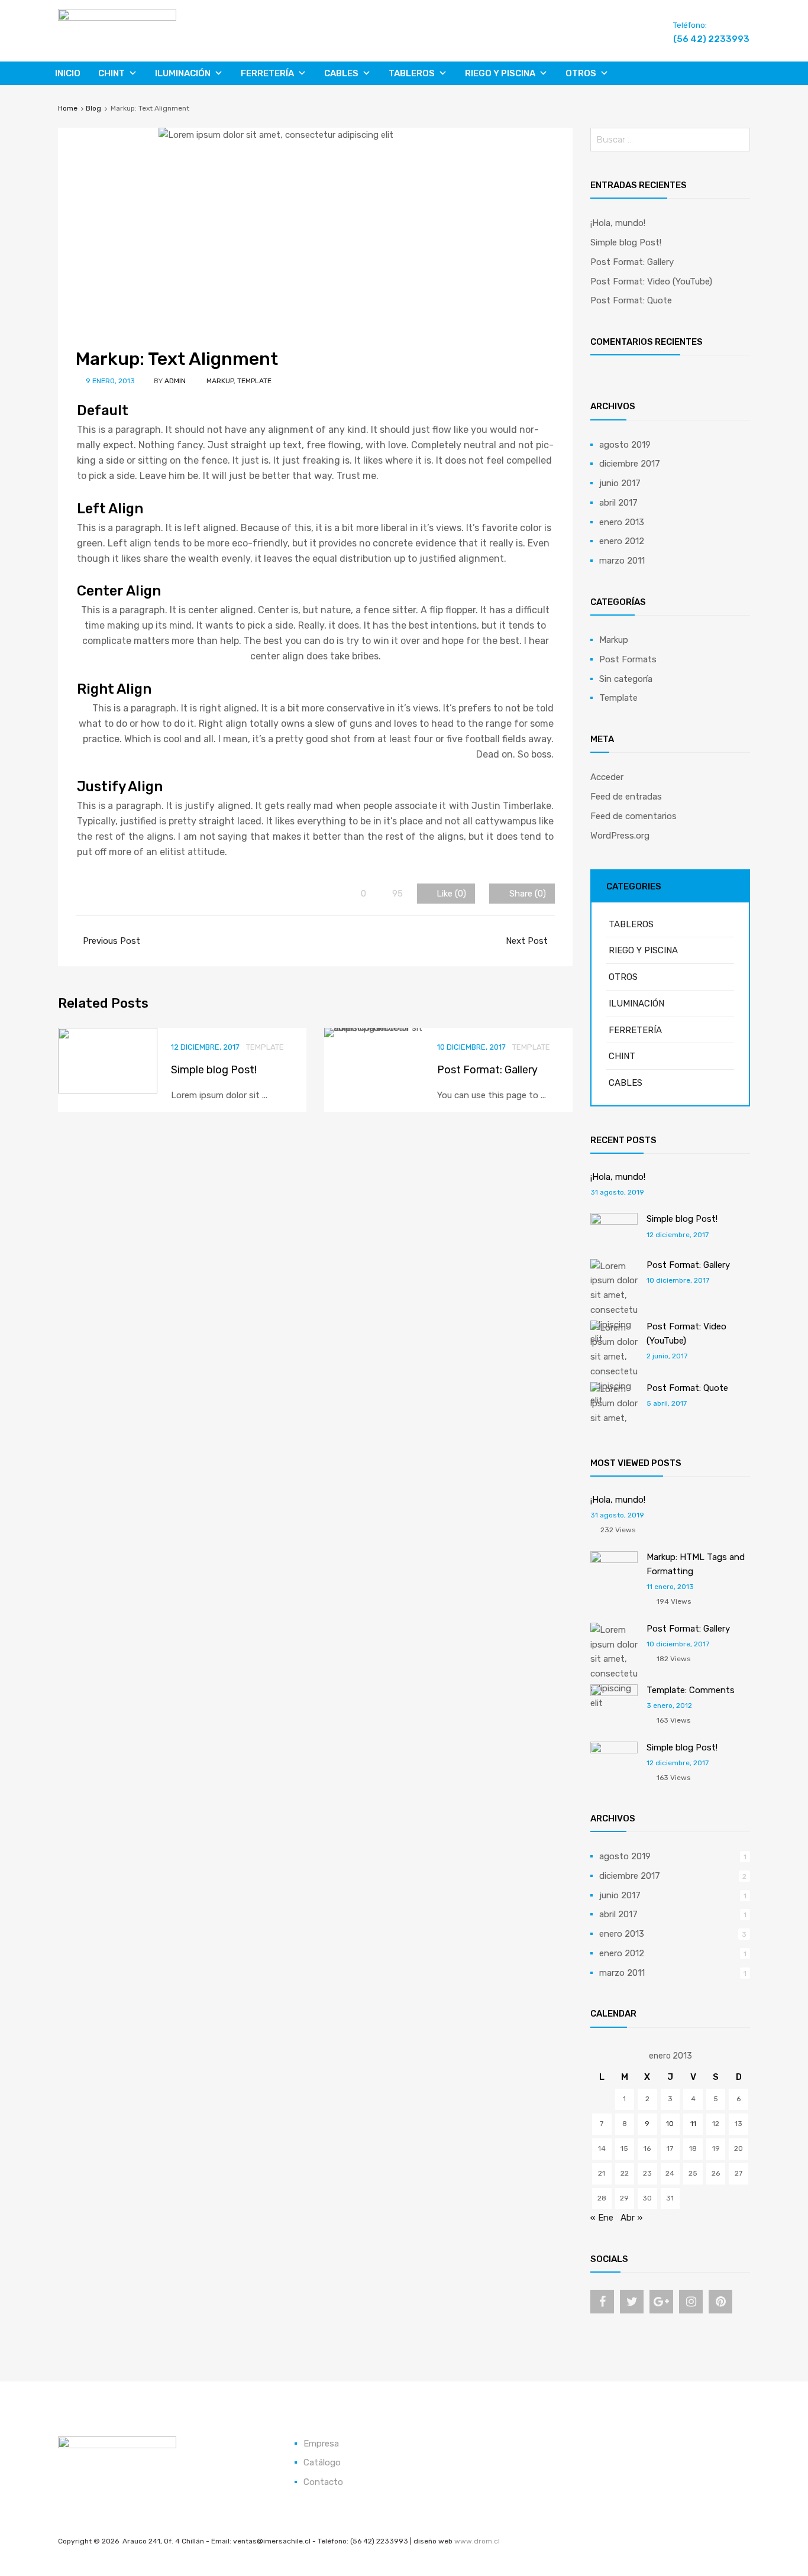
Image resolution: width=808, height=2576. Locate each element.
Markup (220, 381)
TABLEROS (412, 73)
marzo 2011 (622, 561)
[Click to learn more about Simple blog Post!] (614, 1222)
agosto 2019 (625, 445)
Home (68, 108)
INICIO (68, 73)
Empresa (321, 2444)
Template (254, 381)
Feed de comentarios (634, 816)
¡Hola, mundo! (618, 223)
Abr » (631, 2218)
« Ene (602, 2218)
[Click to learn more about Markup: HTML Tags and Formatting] (614, 1560)
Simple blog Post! (214, 1070)
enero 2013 (622, 522)
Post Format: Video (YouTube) (651, 281)
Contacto (323, 2482)
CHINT (111, 73)
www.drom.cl (477, 2541)
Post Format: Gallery (487, 1070)
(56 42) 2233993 (702, 39)
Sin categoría (626, 679)
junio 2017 (620, 483)
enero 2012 (622, 541)
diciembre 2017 (630, 464)
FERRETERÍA (267, 73)
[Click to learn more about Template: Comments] (614, 1693)
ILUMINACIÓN (183, 73)
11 (693, 2124)
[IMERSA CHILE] (117, 18)
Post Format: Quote (631, 300)
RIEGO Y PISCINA (500, 73)
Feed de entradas (626, 797)
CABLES (341, 73)
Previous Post (110, 941)
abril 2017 (618, 503)
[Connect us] (602, 2302)
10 (670, 2124)
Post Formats (628, 659)
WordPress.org (620, 836)
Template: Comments (691, 1690)
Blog (93, 108)
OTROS (581, 73)
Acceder (607, 777)
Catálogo (322, 2462)
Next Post (528, 941)
